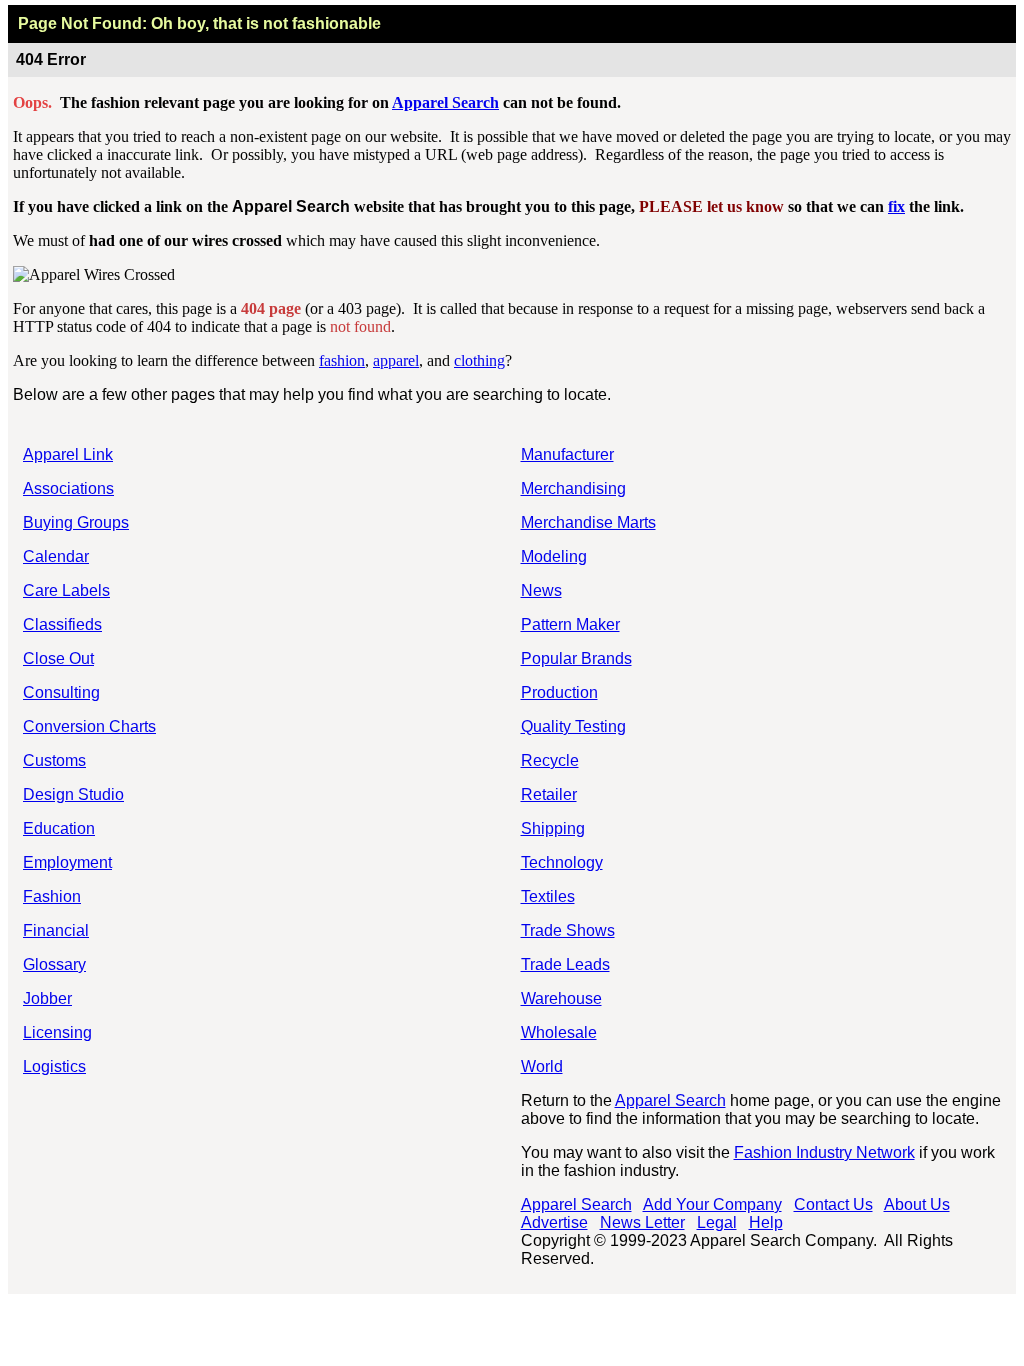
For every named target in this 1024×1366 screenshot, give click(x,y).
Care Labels (66, 590)
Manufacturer (567, 454)
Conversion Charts (89, 726)
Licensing (57, 1032)
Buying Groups (76, 522)
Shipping (553, 828)
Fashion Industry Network (824, 1152)
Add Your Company (712, 1204)
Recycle (550, 760)
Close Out (58, 658)
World (542, 1066)
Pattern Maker (570, 624)
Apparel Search (445, 102)
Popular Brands (576, 658)
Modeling (554, 556)
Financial (56, 930)
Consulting (61, 692)
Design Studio (73, 794)
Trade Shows (568, 930)
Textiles (548, 896)
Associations (68, 488)
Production (559, 692)
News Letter (642, 1222)
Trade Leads (565, 964)
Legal (717, 1222)
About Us (917, 1204)
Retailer (549, 794)
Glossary (54, 964)
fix (896, 206)
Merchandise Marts (588, 522)
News (541, 590)
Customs (54, 760)
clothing (479, 360)
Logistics (54, 1066)
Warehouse (561, 998)
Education (59, 828)
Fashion (52, 896)
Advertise (554, 1222)
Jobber (47, 998)
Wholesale (559, 1032)
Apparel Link (68, 454)
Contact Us (833, 1204)
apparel (396, 360)
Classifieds (62, 624)
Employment (67, 862)
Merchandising (573, 488)
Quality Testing (573, 726)
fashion (342, 360)
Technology (562, 862)
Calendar (56, 556)
